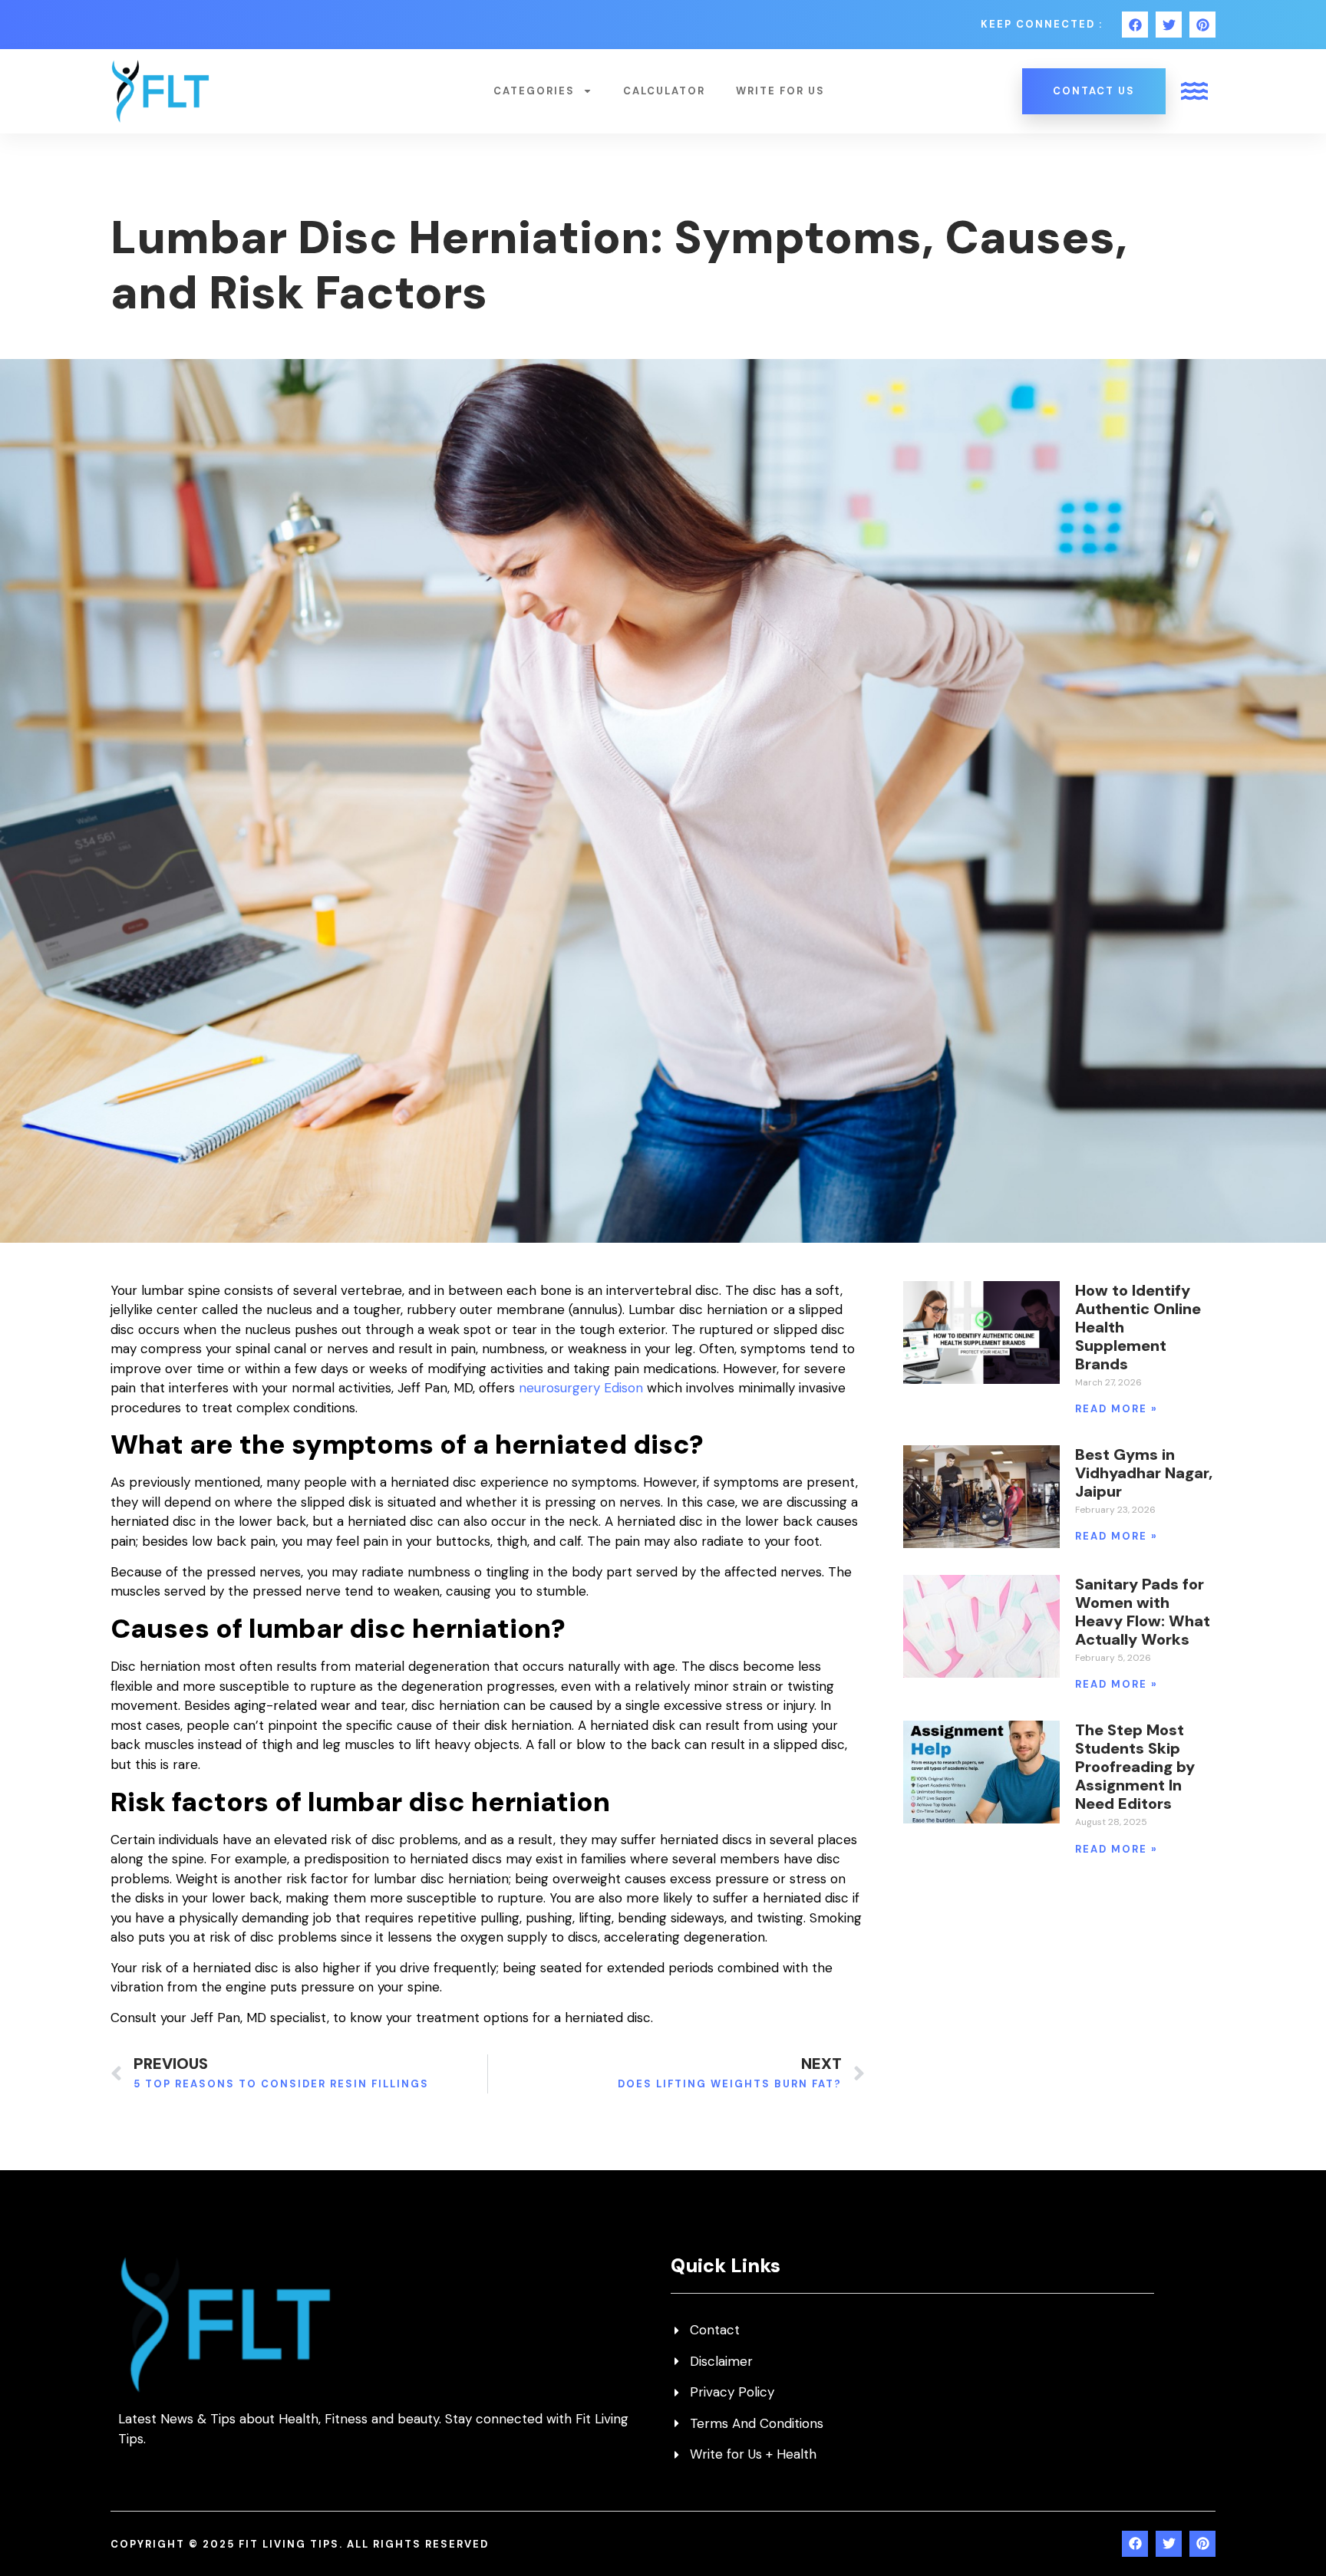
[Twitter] (1169, 25)
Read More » (1117, 1409)
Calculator (664, 91)
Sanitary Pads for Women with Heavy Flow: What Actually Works (1143, 1612)
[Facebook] (1135, 25)
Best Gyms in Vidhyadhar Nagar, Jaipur (1144, 1473)
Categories (534, 91)
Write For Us (780, 91)
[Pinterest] (1202, 25)
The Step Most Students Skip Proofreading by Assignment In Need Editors (1135, 1767)
